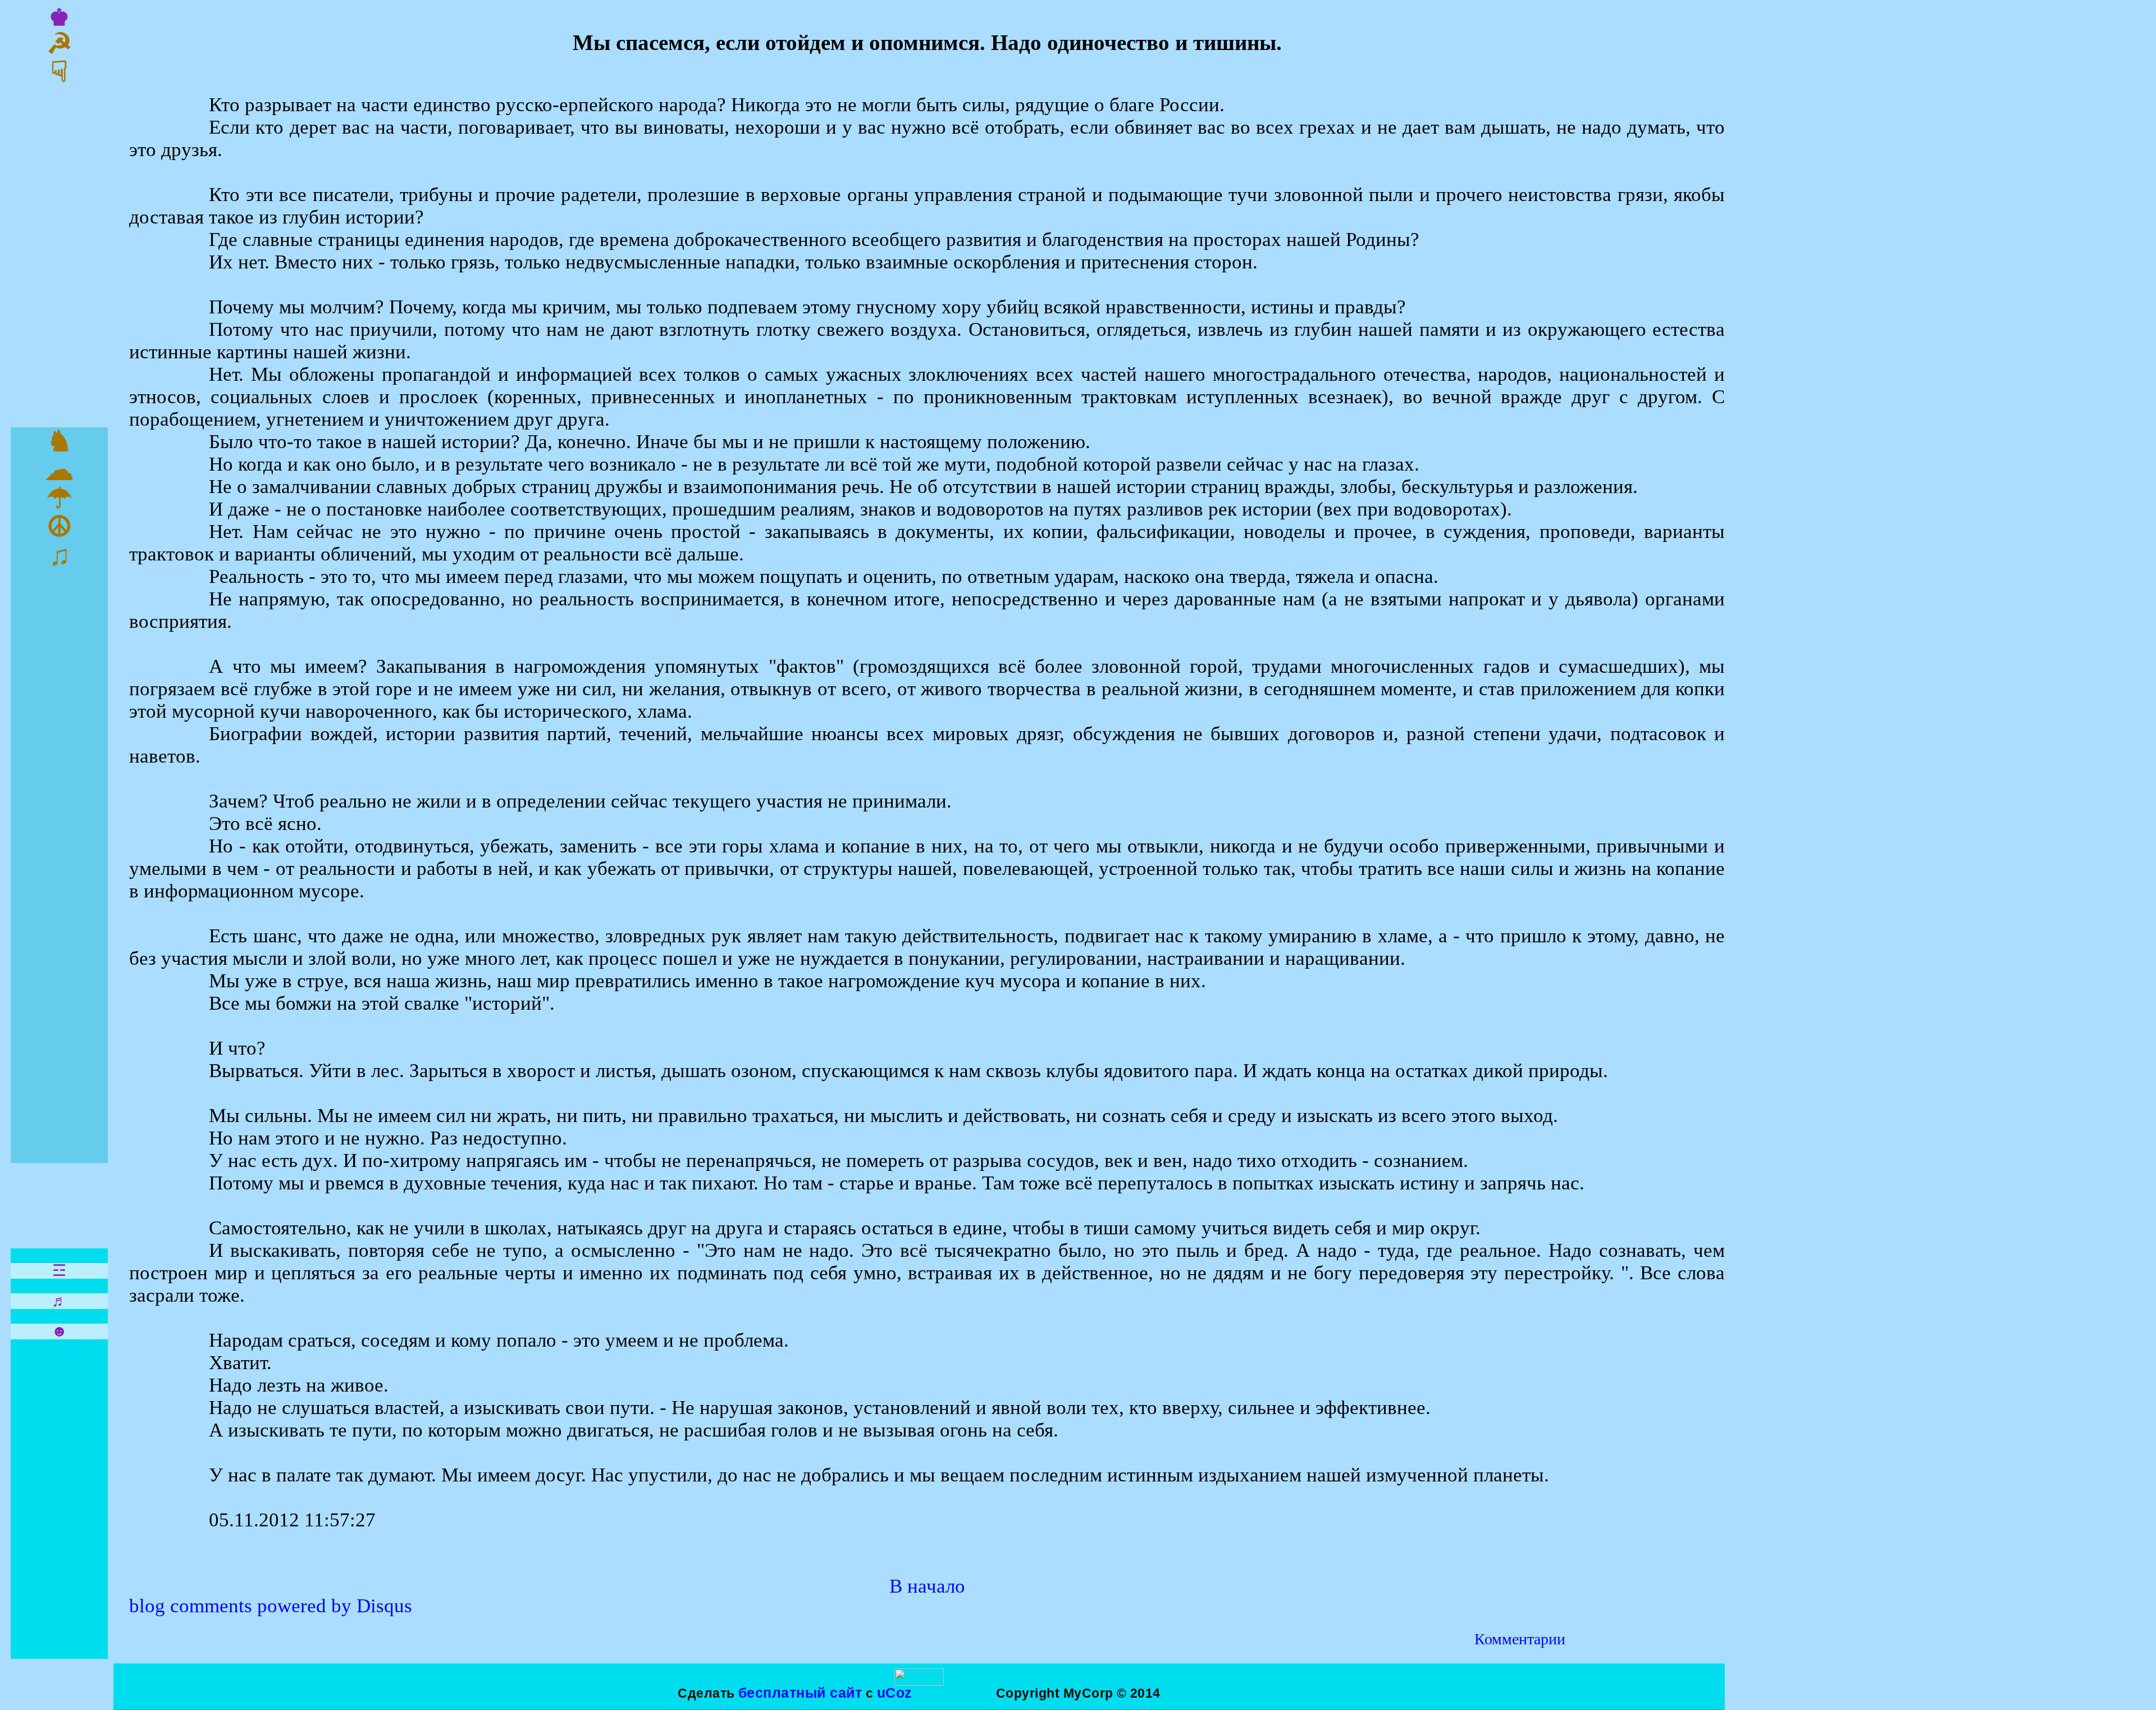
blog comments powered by (271, 1606)
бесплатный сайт (800, 1693)
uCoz (895, 1693)
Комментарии (1520, 1639)
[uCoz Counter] (919, 1681)
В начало (927, 1586)
